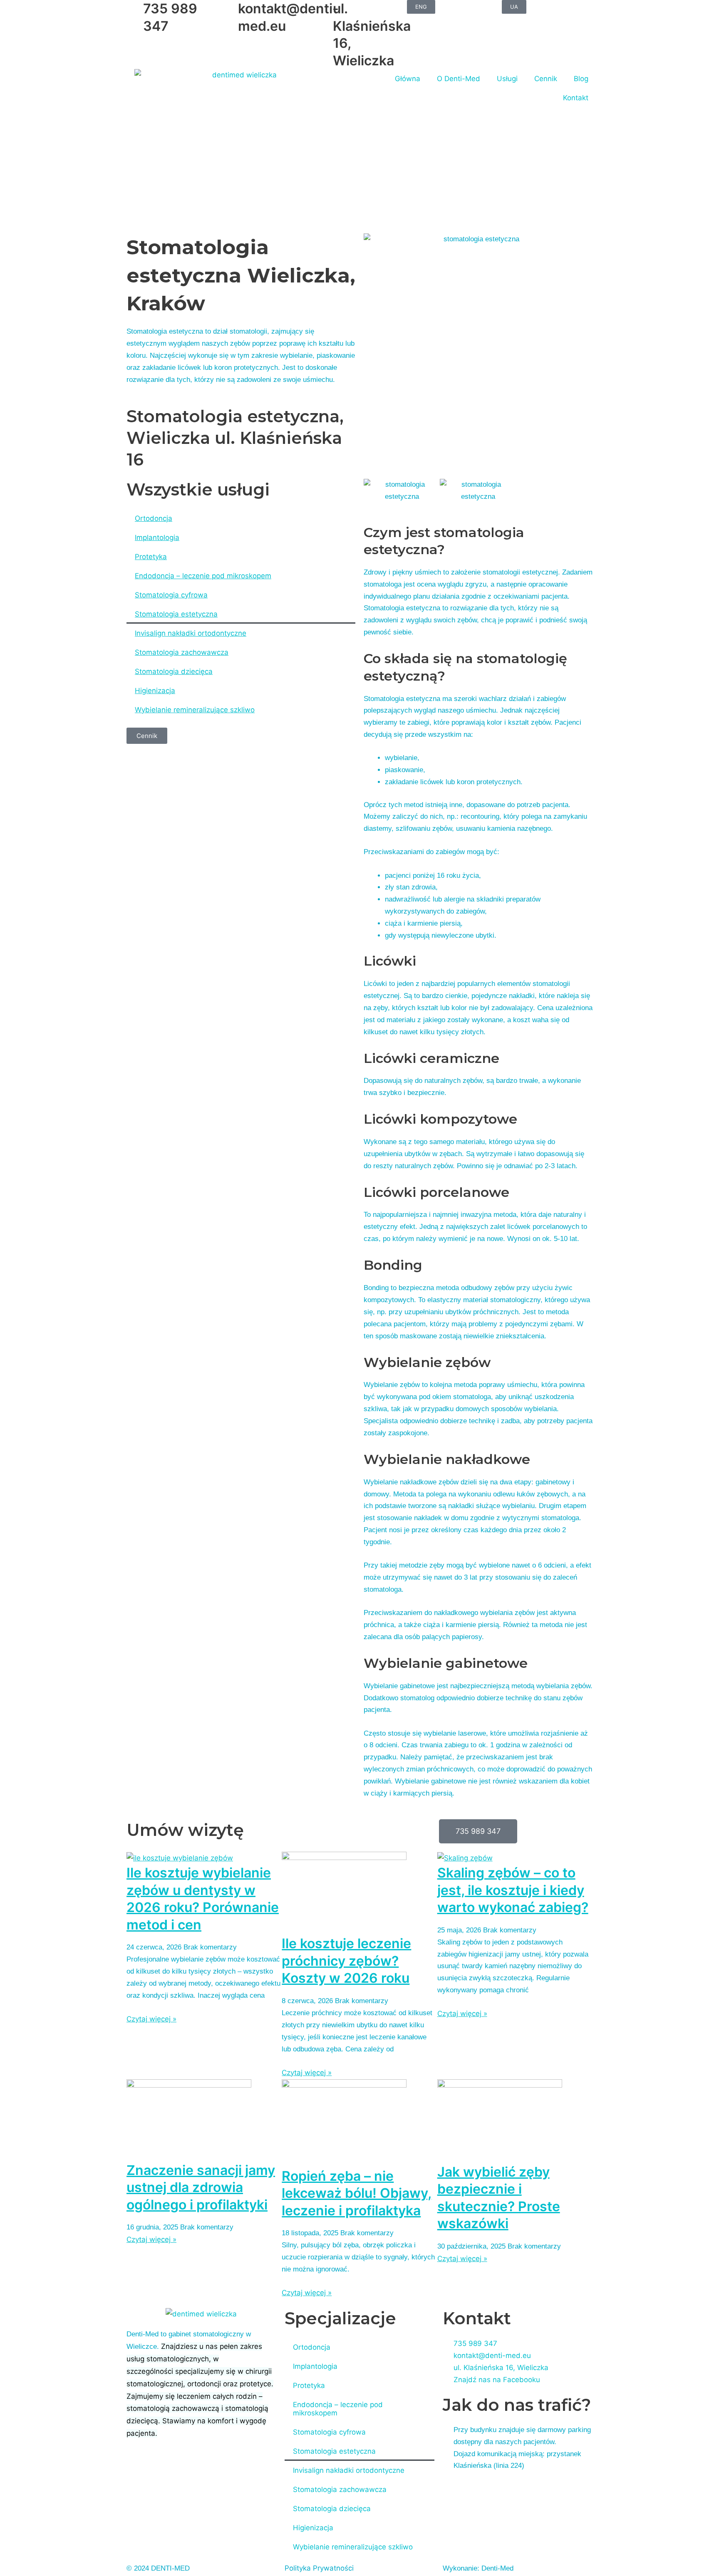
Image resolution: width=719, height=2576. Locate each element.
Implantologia (157, 537)
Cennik (546, 79)
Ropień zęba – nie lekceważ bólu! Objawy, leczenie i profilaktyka (357, 2193)
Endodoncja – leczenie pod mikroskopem (203, 576)
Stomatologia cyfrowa (171, 595)
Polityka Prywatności (319, 2568)
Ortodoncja (154, 518)
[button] (372, 491)
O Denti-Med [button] (459, 79)
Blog (581, 79)
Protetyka (151, 557)
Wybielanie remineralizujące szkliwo (195, 710)
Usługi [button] (507, 79)
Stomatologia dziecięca (174, 671)
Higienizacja (155, 691)
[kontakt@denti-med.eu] (228, 10)
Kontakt (576, 98)
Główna (408, 79)
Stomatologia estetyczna (176, 614)
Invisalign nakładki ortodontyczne (191, 633)
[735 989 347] (133, 10)
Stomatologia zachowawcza (182, 652)
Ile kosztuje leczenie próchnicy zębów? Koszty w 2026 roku (346, 1961)
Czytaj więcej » (151, 2019)
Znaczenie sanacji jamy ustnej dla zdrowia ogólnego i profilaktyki (201, 2187)
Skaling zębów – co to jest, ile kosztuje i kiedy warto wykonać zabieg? (513, 1890)
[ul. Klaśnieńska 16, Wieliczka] (322, 10)
